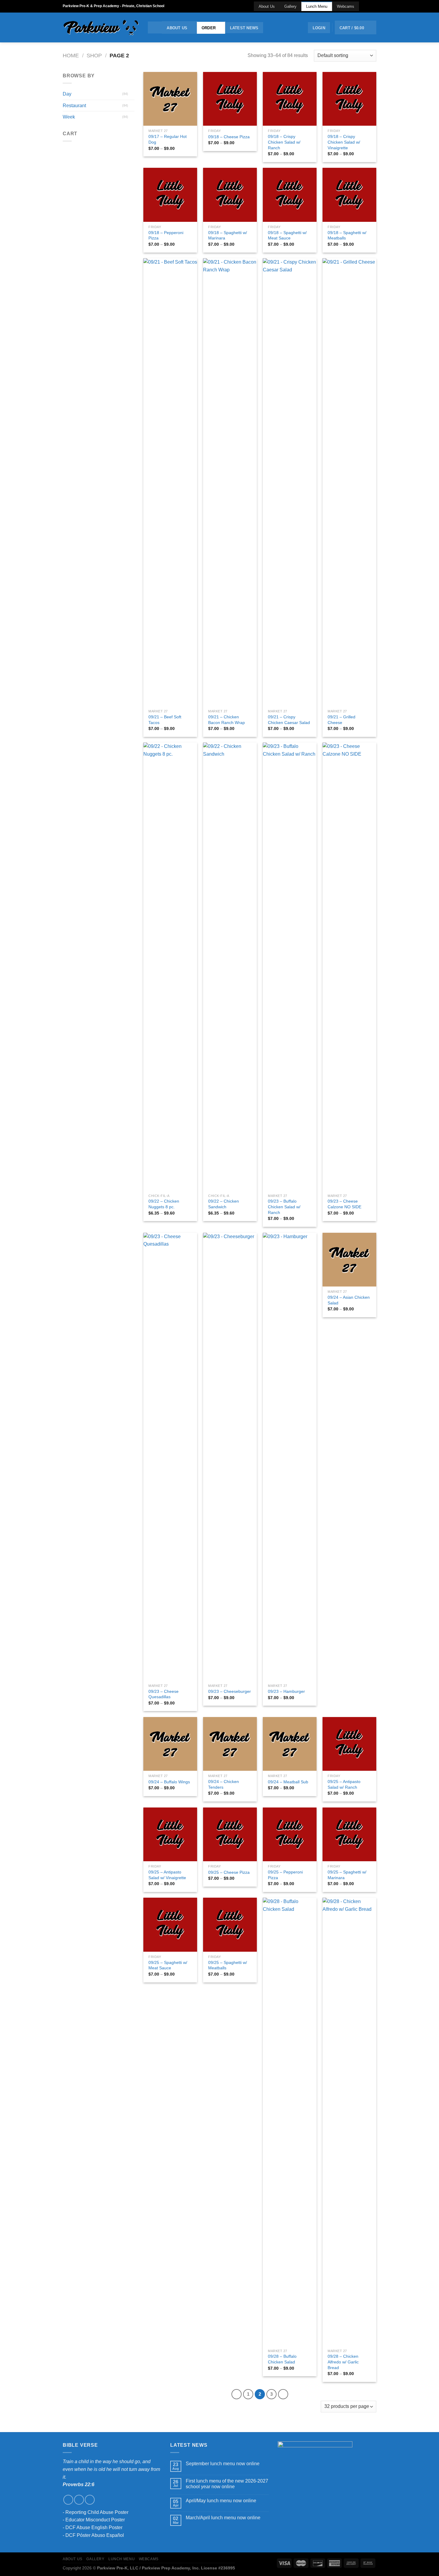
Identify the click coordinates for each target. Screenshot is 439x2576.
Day (67, 94)
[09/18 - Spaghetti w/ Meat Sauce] (290, 195)
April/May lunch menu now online (221, 2501)
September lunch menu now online (223, 2464)
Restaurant (74, 106)
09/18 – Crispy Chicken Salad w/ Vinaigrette (344, 142)
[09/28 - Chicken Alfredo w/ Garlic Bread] (349, 2122)
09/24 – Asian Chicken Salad (349, 1300)
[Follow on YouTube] (373, 6)
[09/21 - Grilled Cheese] (349, 482)
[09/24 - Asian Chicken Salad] (349, 1260)
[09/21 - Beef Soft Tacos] (170, 482)
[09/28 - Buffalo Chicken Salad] (290, 2122)
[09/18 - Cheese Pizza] (230, 99)
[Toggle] (132, 94)
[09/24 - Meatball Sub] (290, 1744)
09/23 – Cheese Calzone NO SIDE (344, 1204)
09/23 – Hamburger (286, 1691)
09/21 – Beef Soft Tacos (165, 720)
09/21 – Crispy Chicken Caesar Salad (289, 720)
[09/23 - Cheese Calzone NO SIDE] (349, 966)
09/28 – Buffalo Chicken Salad (282, 2359)
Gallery (290, 6)
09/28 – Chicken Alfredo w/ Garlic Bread (343, 2362)
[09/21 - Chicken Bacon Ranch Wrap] (230, 482)
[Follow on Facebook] (362, 6)
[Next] (283, 2394)
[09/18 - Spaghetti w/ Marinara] (230, 195)
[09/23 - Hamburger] (290, 1457)
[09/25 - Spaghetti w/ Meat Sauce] (170, 1925)
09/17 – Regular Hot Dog (168, 139)
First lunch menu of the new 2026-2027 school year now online (227, 2484)
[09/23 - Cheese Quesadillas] (170, 1457)
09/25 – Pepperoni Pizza (285, 1875)
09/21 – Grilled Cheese (341, 720)
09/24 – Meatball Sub (288, 1782)
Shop (94, 55)
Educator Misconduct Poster (95, 2520)
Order (209, 28)
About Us (267, 6)
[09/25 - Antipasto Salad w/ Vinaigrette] (170, 1834)
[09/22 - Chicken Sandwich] (230, 966)
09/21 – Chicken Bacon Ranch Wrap (227, 720)
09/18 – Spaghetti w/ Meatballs (347, 235)
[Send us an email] (368, 6)
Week (69, 117)
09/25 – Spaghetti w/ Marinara (347, 1875)
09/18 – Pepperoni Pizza (166, 235)
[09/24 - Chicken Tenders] (230, 1744)
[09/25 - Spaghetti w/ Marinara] (349, 1834)
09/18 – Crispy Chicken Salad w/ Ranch (284, 142)
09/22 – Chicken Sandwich (224, 1204)
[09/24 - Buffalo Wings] (170, 1744)
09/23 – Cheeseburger (230, 1691)
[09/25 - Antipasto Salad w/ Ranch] (349, 1744)
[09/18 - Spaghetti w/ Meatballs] (349, 195)
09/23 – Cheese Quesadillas (164, 1694)
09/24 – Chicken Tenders (224, 1784)
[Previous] (237, 2394)
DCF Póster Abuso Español (95, 2535)
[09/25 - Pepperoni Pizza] (290, 1834)
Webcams (346, 6)
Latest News (244, 28)
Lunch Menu (317, 6)
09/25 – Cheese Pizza (229, 1872)
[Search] (155, 27)
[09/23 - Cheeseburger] (230, 1457)
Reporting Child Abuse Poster (97, 2512)
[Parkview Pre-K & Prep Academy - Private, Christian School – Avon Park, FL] (101, 28)
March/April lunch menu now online (223, 2518)
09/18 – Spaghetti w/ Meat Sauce (287, 235)
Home (71, 55)
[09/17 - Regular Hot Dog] (170, 99)
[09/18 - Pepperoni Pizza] (170, 195)
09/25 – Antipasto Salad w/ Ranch (344, 1784)
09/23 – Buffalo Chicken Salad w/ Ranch (284, 1207)
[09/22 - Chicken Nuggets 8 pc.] (170, 966)
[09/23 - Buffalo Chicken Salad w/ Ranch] (290, 966)
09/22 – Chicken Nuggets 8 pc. (164, 1204)
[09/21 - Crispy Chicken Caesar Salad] (290, 482)
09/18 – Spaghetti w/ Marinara (228, 235)
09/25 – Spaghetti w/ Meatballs (228, 1965)
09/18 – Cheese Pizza (229, 137)
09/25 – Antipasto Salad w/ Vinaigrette (167, 1875)
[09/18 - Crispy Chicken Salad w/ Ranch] (290, 99)
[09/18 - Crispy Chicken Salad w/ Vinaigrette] (349, 99)
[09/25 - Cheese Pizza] (230, 1834)
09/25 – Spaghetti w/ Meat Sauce (168, 1965)
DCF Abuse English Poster (94, 2527)
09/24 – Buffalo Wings (169, 1782)
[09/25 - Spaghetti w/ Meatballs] (230, 1925)
